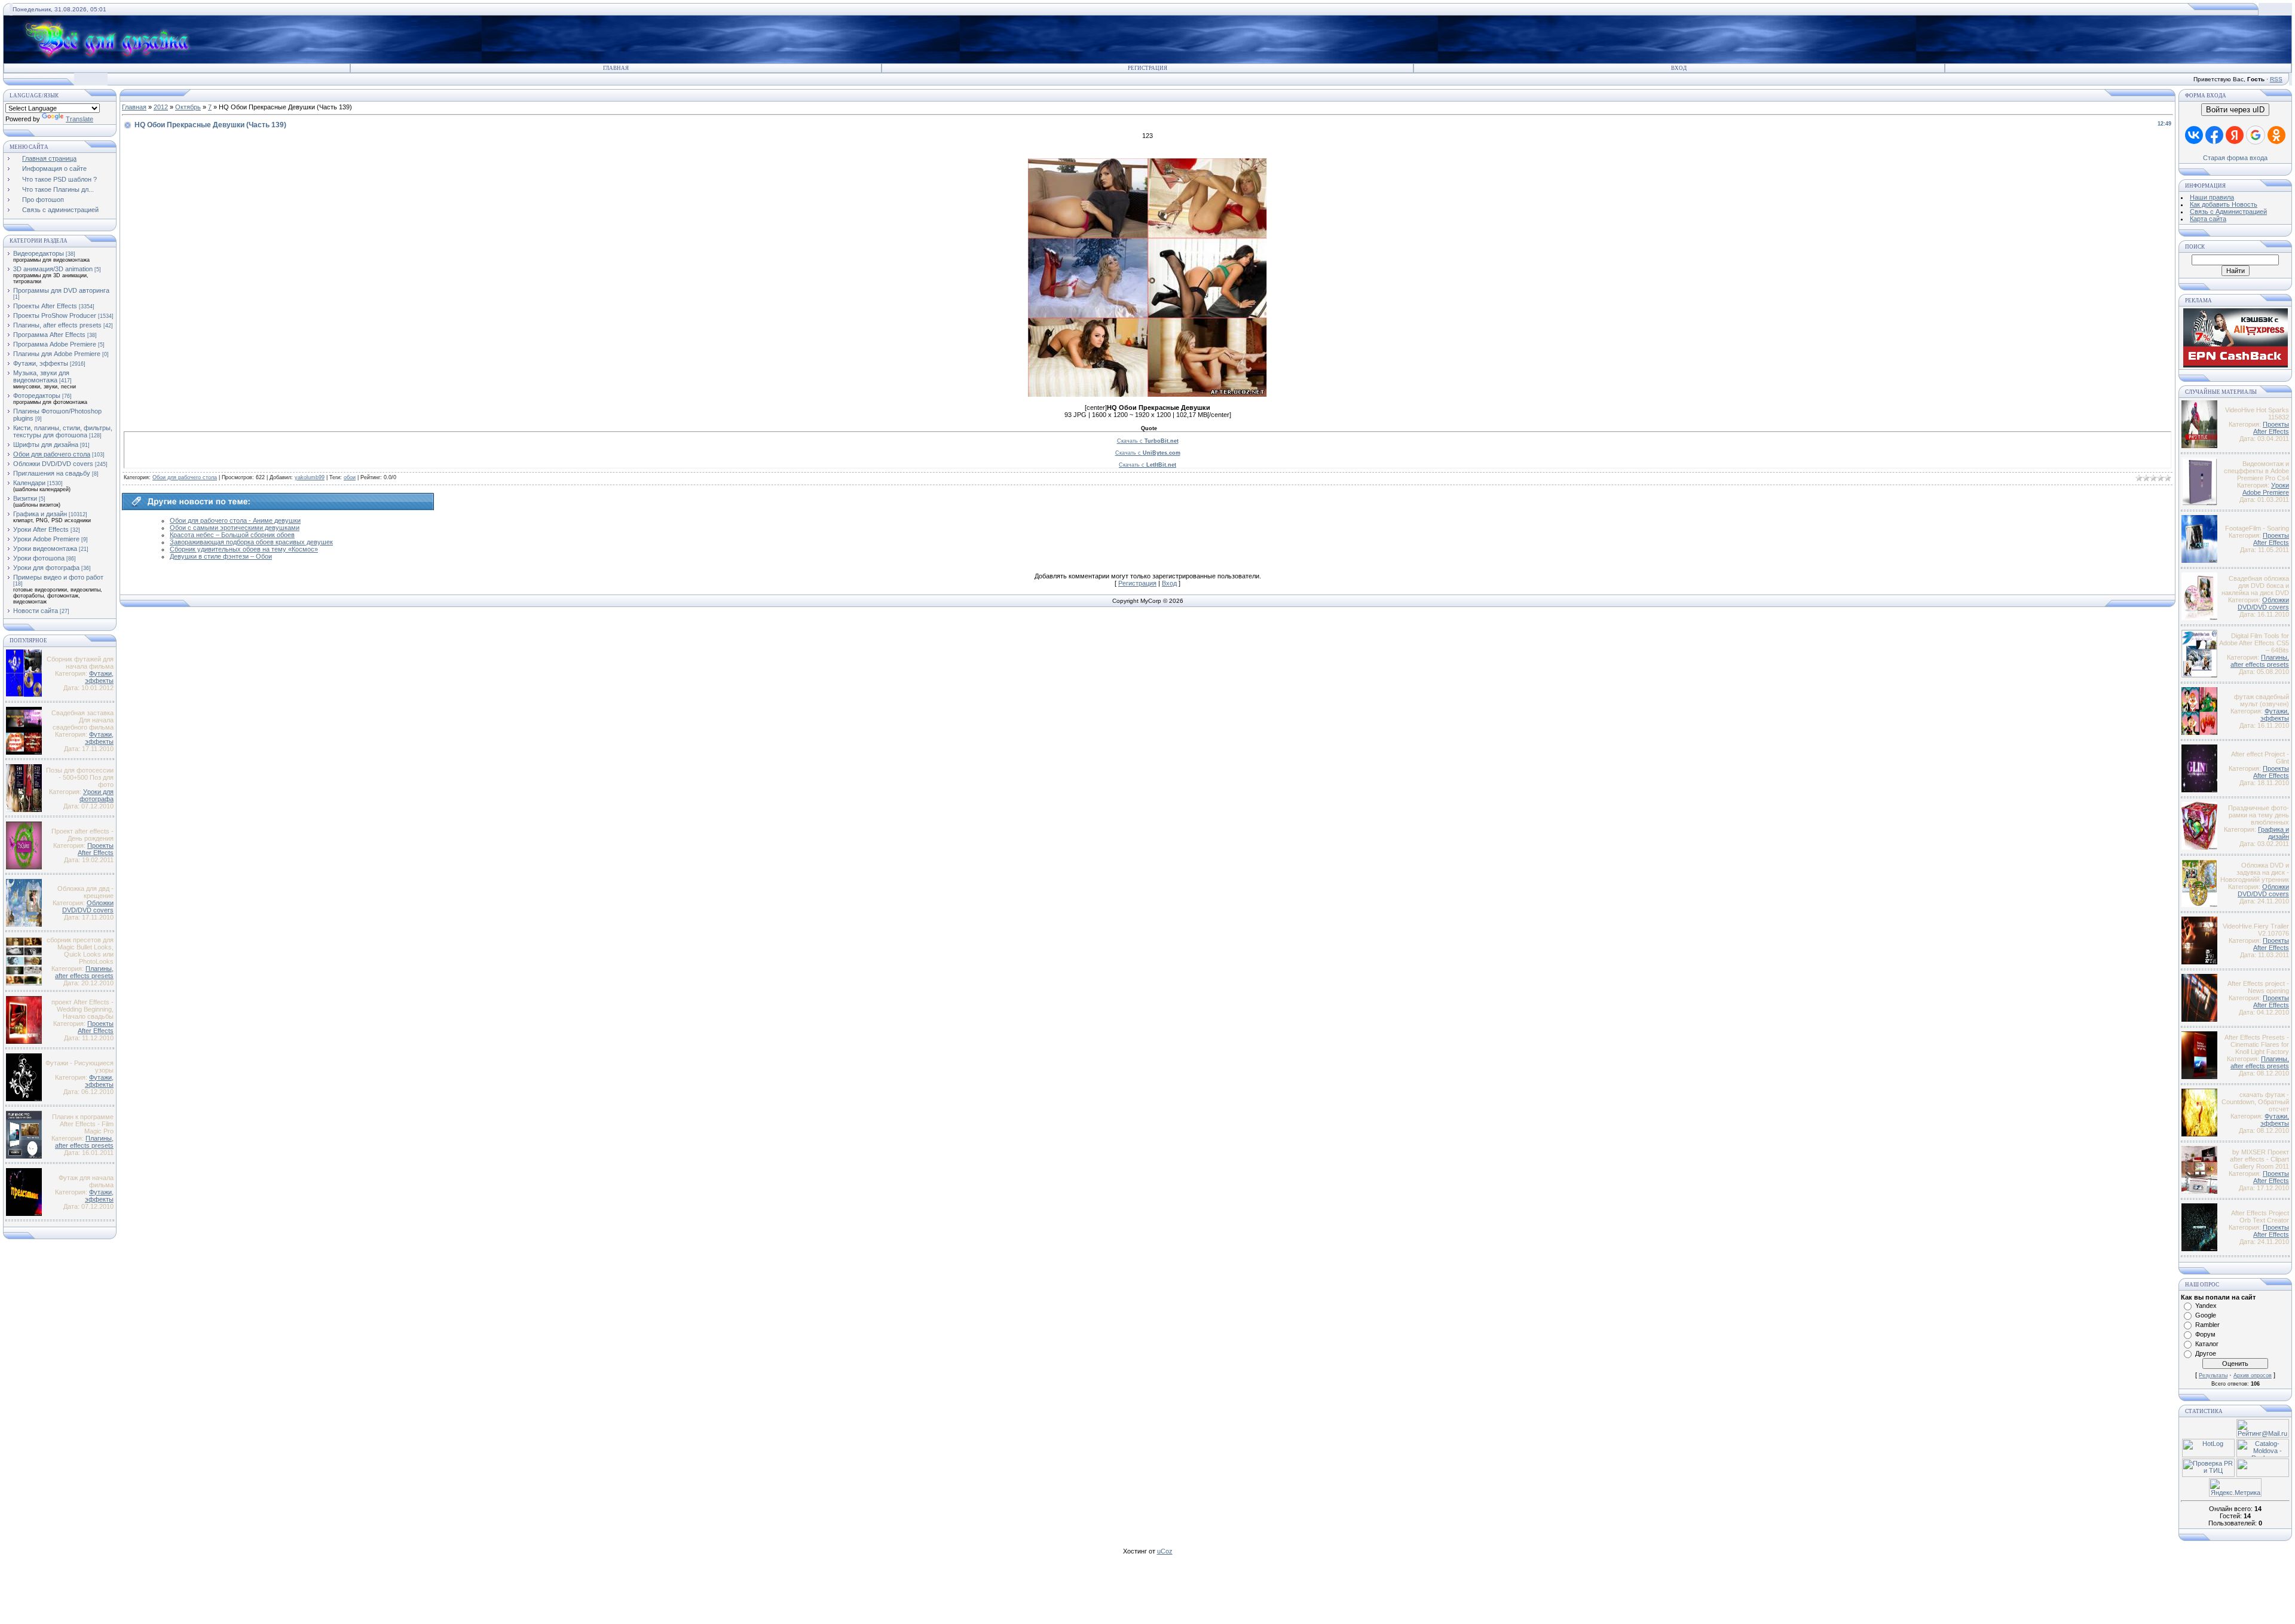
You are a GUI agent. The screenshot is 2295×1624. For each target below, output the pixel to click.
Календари (29, 483)
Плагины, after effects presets (57, 325)
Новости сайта (36, 611)
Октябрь (188, 107)
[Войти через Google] (2256, 135)
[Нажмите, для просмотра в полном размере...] (1147, 394)
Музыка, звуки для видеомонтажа (41, 376)
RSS (2276, 79)
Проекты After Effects (45, 306)
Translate (79, 119)
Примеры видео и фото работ (58, 577)
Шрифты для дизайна (46, 445)
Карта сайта (2208, 219)
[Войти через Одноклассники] (2276, 135)
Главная (616, 68)
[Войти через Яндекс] (2235, 135)
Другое (2206, 1353)
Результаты (2213, 1375)
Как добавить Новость (2224, 204)
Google (2206, 1315)
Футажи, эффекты (41, 363)
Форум (2205, 1334)
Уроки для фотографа (46, 568)
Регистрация (1147, 68)
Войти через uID (2235, 110)
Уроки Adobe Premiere (46, 539)
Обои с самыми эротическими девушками (235, 528)
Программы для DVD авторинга (61, 290)
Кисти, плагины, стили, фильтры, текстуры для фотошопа (63, 431)
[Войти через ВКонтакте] (2194, 135)
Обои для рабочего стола (52, 454)
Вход (1679, 68)
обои (350, 477)
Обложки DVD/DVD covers (53, 464)
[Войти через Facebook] (2214, 135)
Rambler (2207, 1325)
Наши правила (2212, 197)
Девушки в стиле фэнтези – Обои (221, 556)
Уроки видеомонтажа (45, 549)
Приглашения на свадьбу (52, 473)
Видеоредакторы (39, 253)
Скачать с (1148, 441)
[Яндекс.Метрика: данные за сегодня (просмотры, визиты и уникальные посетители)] (2235, 1487)
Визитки (25, 498)
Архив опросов (2253, 1375)
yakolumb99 (310, 477)
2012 (161, 107)
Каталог (2207, 1344)
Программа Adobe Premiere (55, 344)
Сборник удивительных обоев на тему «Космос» (244, 549)
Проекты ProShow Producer (55, 315)
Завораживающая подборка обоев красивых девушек (251, 542)
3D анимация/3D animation (53, 269)
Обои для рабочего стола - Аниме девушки (235, 520)
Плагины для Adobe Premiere (57, 354)
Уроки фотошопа (39, 558)
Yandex (2206, 1306)
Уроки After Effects (41, 529)
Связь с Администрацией (2228, 212)
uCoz (1165, 1551)
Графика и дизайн (40, 514)
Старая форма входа (2235, 158)
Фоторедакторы (37, 396)
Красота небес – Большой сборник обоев (232, 535)
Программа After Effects (49, 335)
